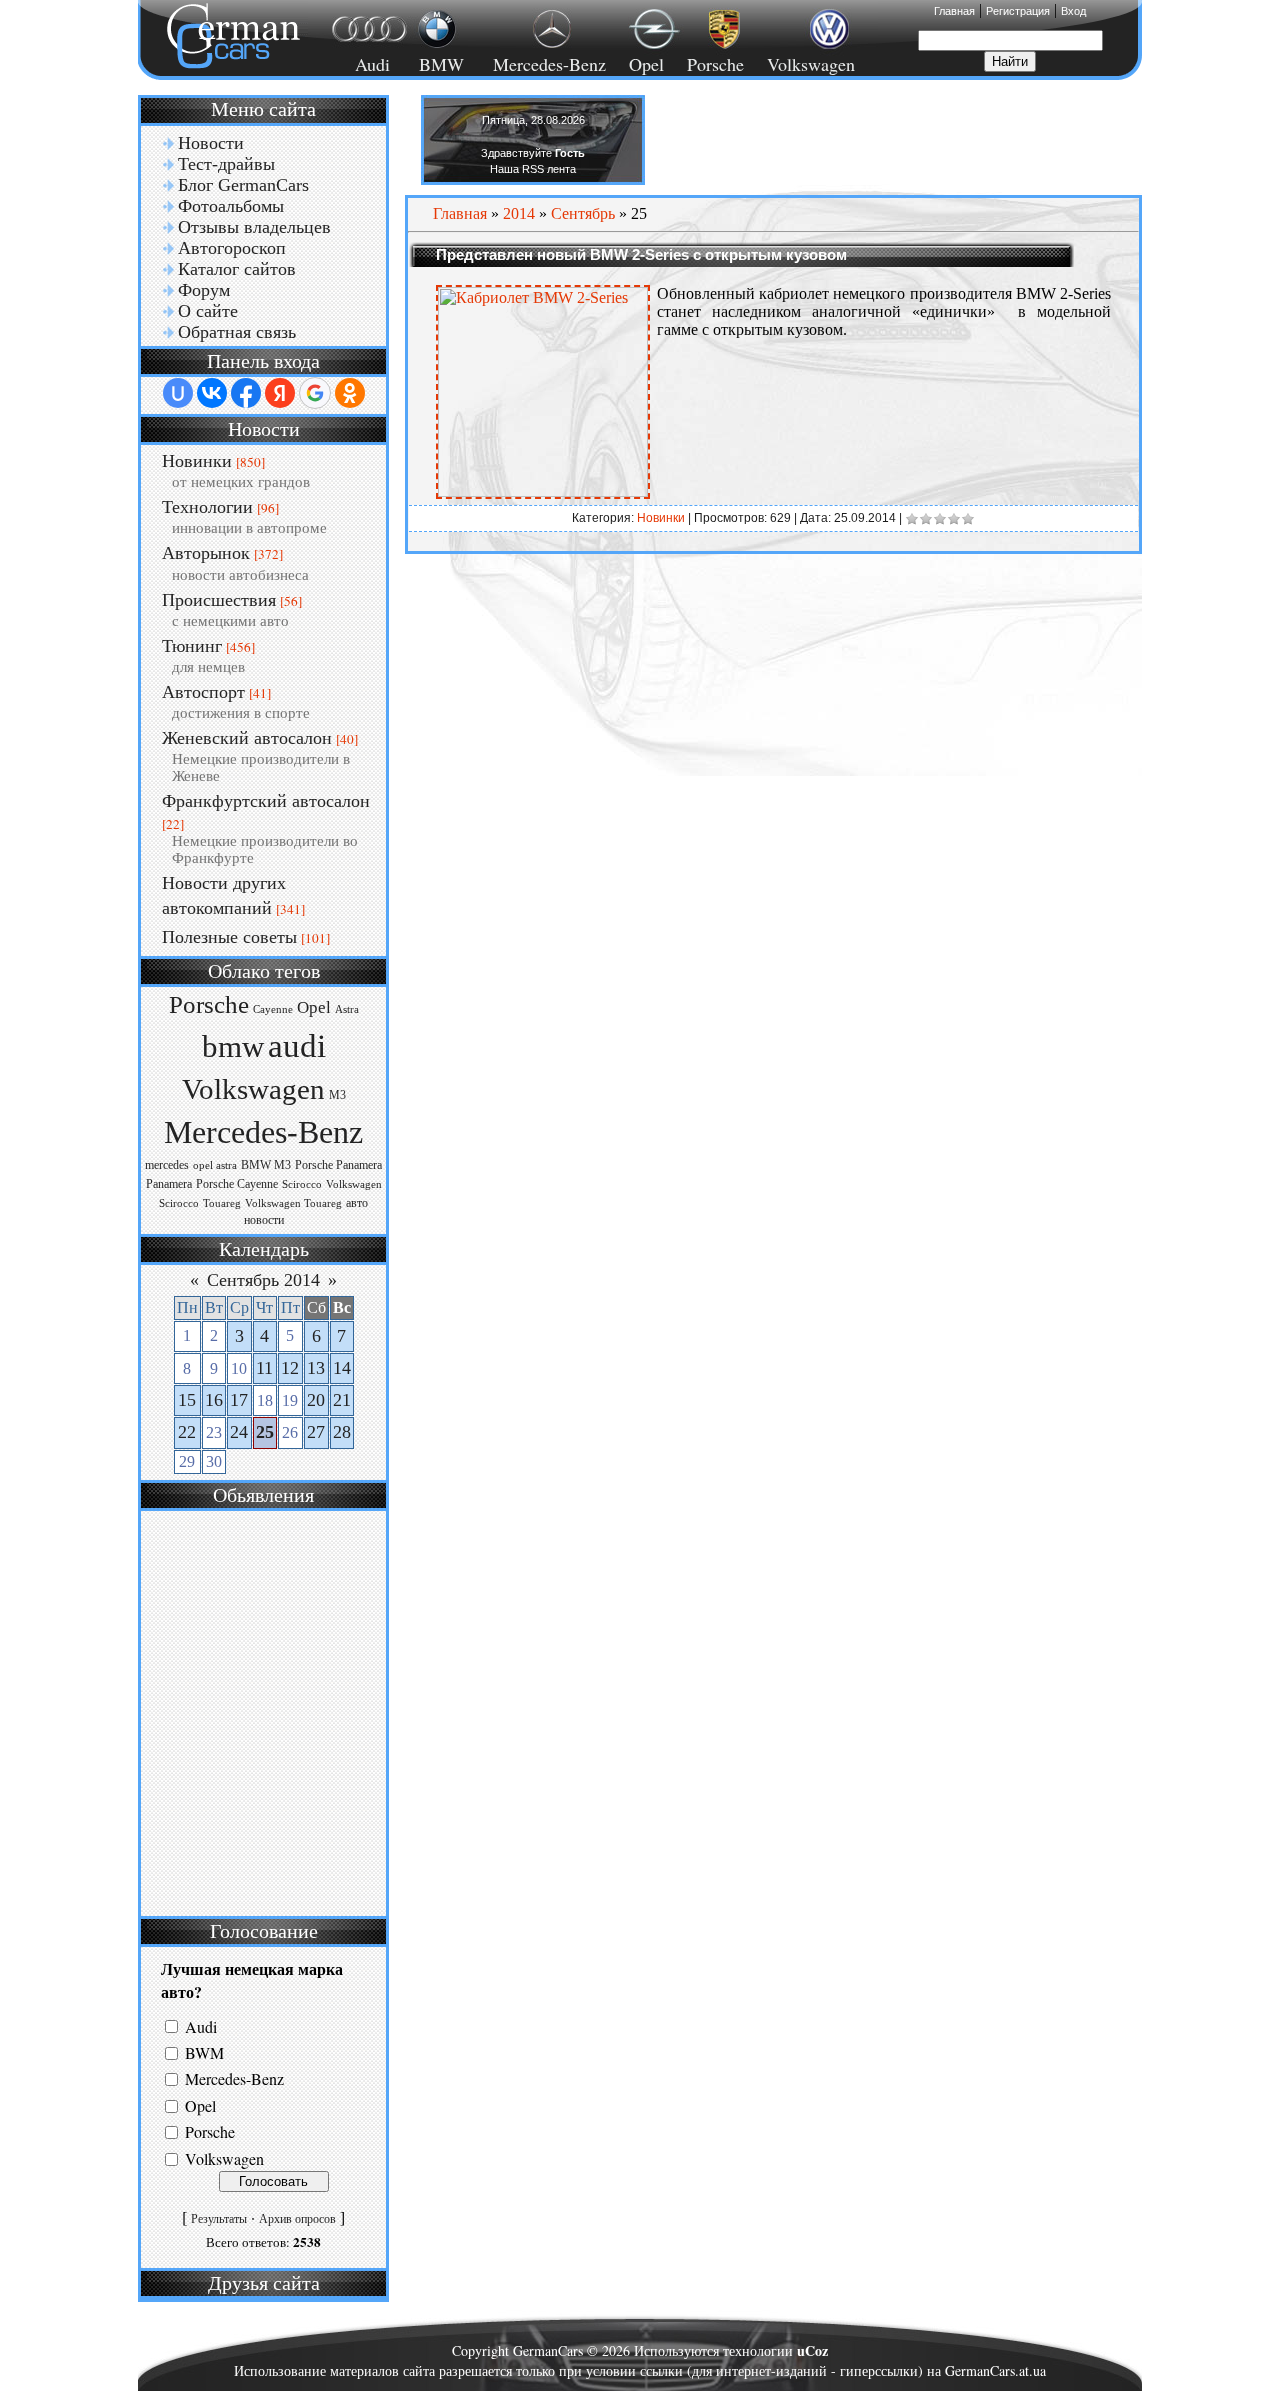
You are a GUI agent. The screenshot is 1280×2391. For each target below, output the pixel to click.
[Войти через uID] (178, 393)
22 (187, 1432)
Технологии (207, 507)
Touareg (222, 1203)
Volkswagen (811, 64)
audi (297, 1045)
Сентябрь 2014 (263, 1280)
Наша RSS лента (533, 169)
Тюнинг (192, 646)
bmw (233, 1047)
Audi (360, 64)
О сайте (208, 311)
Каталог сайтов (237, 269)
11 (264, 1368)
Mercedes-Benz (546, 64)
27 (316, 1432)
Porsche (715, 64)
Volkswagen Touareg (293, 1203)
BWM (204, 2052)
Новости (211, 143)
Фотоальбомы (231, 206)
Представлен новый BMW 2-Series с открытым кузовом (641, 254)
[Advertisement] (261, 1711)
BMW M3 (266, 1165)
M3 (337, 1095)
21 (342, 1400)
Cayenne (273, 1009)
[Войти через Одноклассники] (350, 393)
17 (239, 1400)
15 (187, 1400)
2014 (519, 213)
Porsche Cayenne (237, 1184)
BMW (438, 64)
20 (316, 1400)
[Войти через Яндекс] (280, 393)
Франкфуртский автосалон (266, 801)
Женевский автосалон (247, 738)
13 (316, 1368)
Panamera (169, 1184)
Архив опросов (297, 2219)
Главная (954, 11)
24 (239, 1432)
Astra (347, 1009)
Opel (646, 64)
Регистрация (1018, 11)
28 (342, 1432)
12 (290, 1368)
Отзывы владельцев (254, 227)
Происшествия (219, 600)
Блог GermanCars (243, 185)
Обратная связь (237, 332)
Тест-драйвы (226, 164)
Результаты (219, 2219)
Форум (204, 290)
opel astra (215, 1165)
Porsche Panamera (338, 1165)
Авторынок (206, 553)
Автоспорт (203, 692)
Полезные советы (229, 937)
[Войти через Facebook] (246, 393)
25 (265, 1432)
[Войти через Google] (315, 393)
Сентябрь (583, 213)
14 (342, 1368)
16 (214, 1400)
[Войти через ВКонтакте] (212, 393)
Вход (1073, 11)
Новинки (197, 461)
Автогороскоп (232, 248)
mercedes (167, 1165)
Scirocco (302, 1184)
